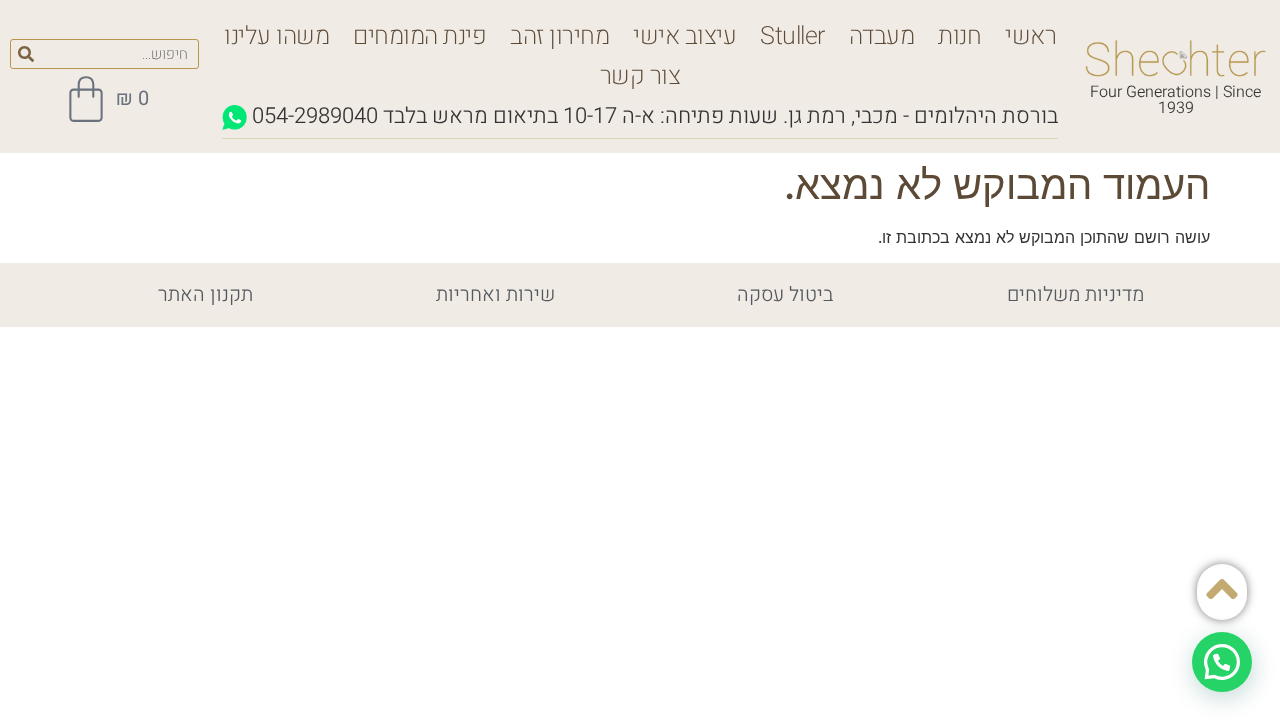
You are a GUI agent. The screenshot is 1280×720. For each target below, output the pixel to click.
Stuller (792, 36)
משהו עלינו (276, 36)
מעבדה (882, 36)
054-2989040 (315, 116)
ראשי (1030, 36)
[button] (1222, 662)
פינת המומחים (419, 36)
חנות (959, 36)
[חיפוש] (26, 54)
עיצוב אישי (684, 36)
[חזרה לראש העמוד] (1222, 589)
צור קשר (640, 76)
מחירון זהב (559, 36)
